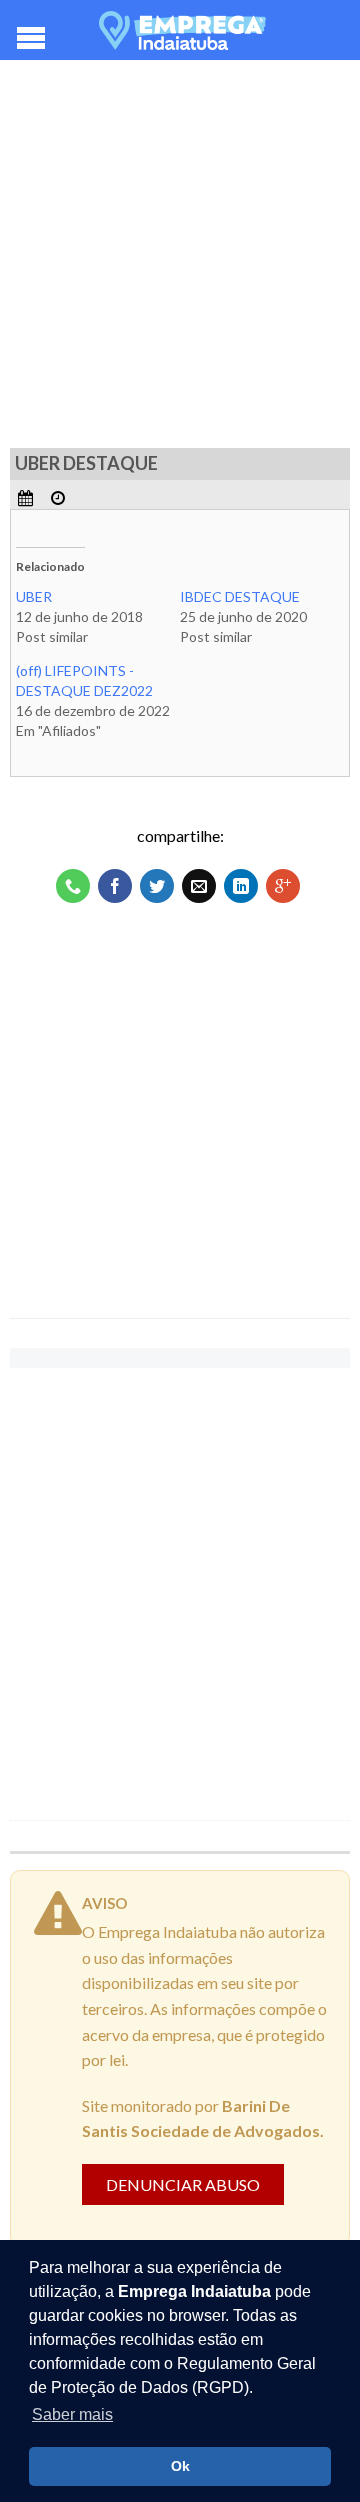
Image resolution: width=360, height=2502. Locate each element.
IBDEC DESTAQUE (240, 596)
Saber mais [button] (72, 2414)
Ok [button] (180, 2466)
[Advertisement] (180, 260)
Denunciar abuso (183, 2184)
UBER (34, 596)
